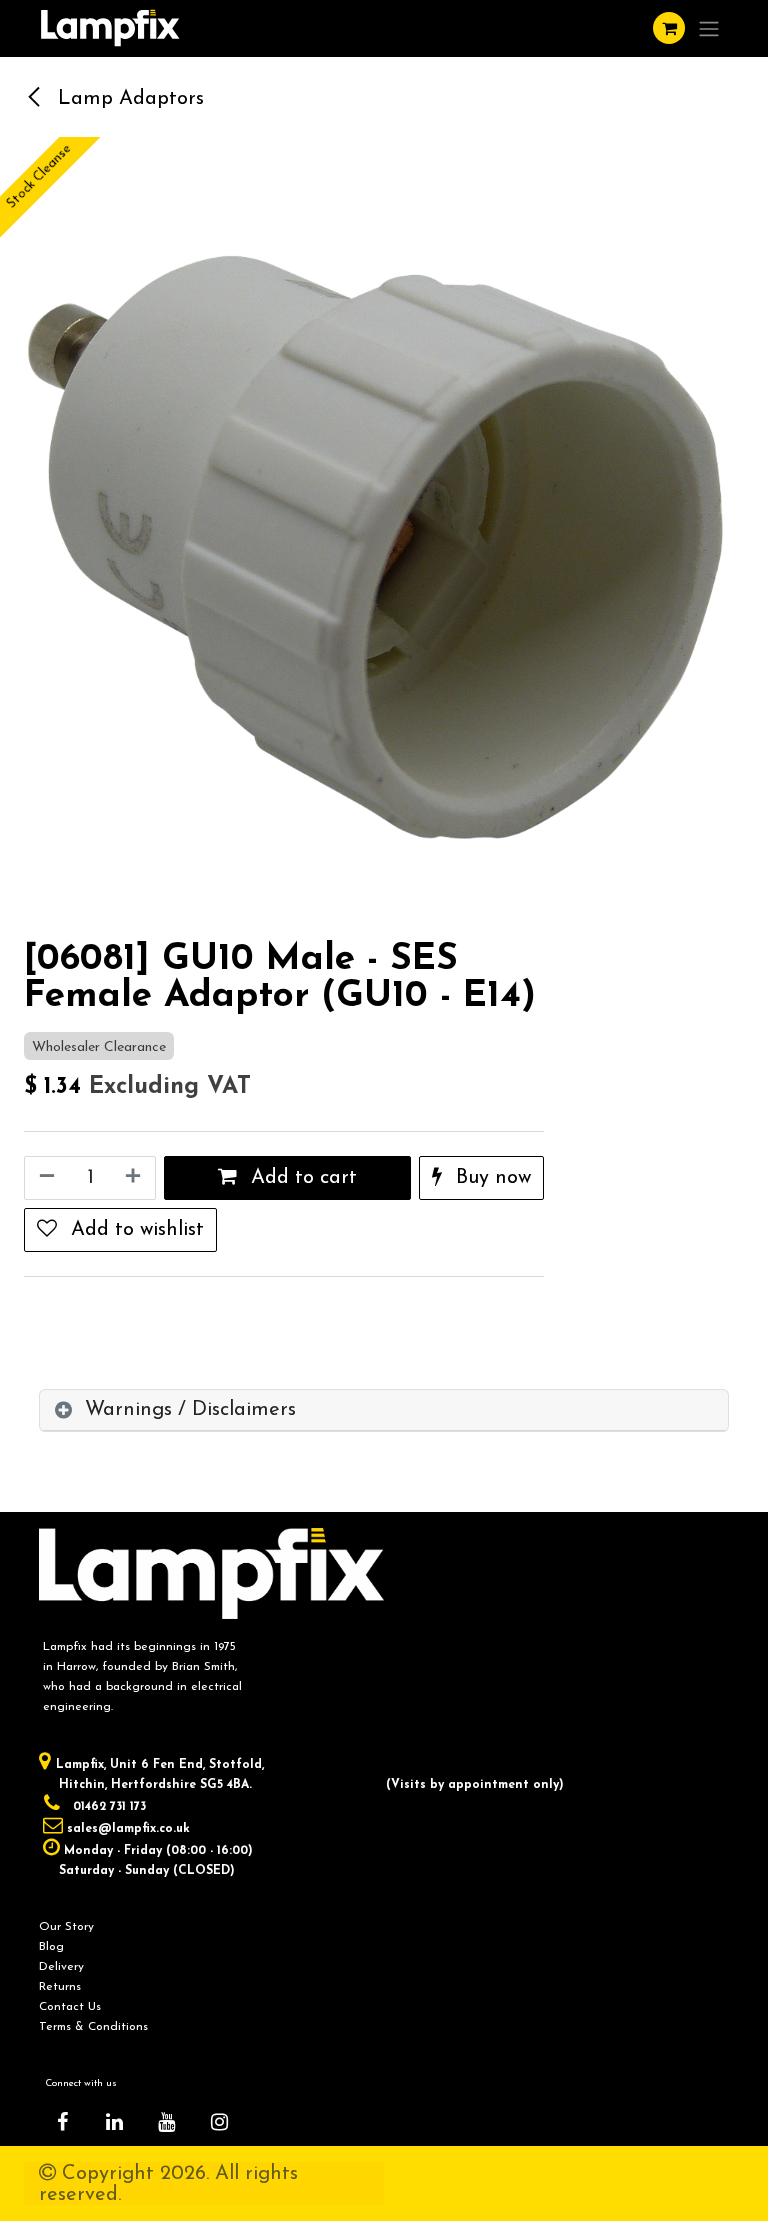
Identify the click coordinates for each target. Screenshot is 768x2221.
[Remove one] (45, 1178)
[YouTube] (167, 2122)
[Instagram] (219, 2122)
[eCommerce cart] (669, 28)
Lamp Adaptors (128, 99)
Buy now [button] (490, 1178)
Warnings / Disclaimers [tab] (190, 1410)
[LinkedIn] (115, 2122)
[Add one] (135, 1178)
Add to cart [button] (301, 1178)
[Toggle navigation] (709, 28)
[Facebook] (62, 2122)
